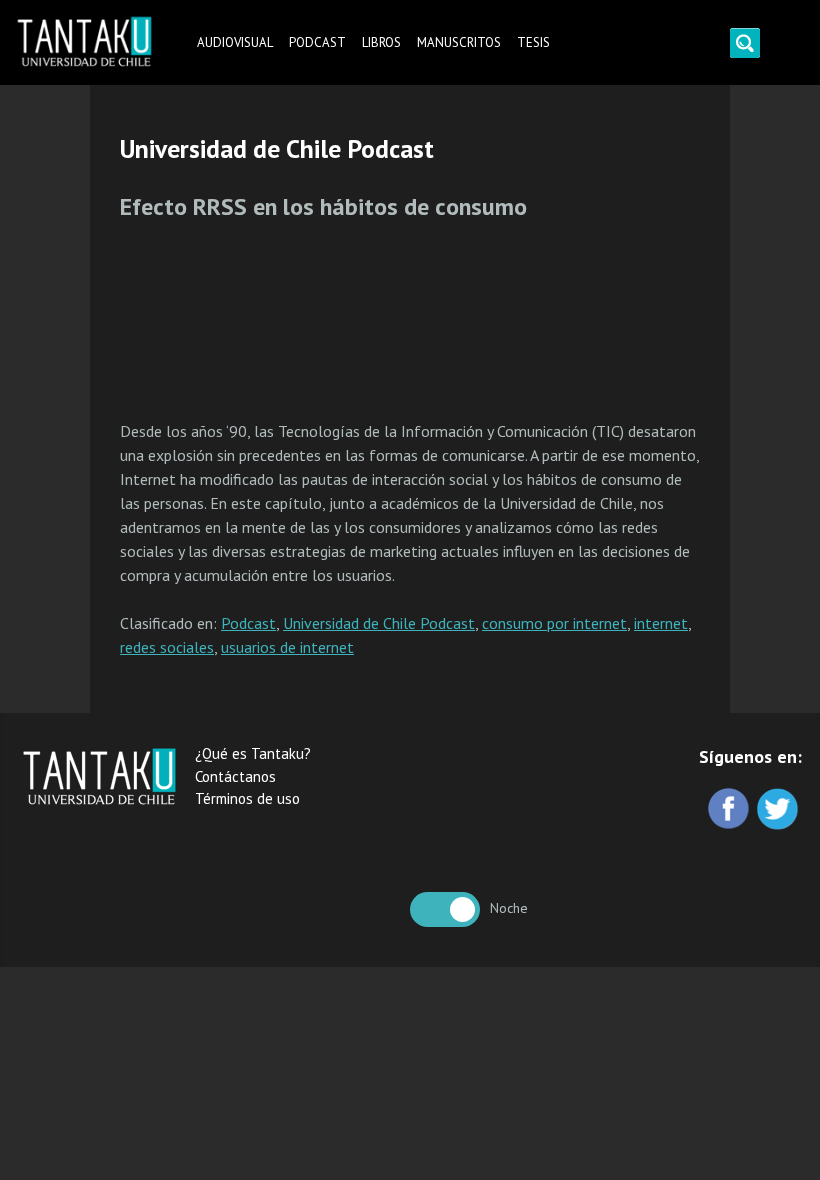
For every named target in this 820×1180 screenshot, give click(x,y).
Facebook (730, 810)
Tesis (533, 42)
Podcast (317, 42)
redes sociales (167, 647)
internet (661, 623)
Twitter (779, 810)
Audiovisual (235, 42)
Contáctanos (235, 776)
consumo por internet (554, 623)
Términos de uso (247, 798)
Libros (381, 42)
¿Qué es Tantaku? (253, 753)
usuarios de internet (287, 647)
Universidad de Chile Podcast (379, 623)
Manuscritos (459, 42)
